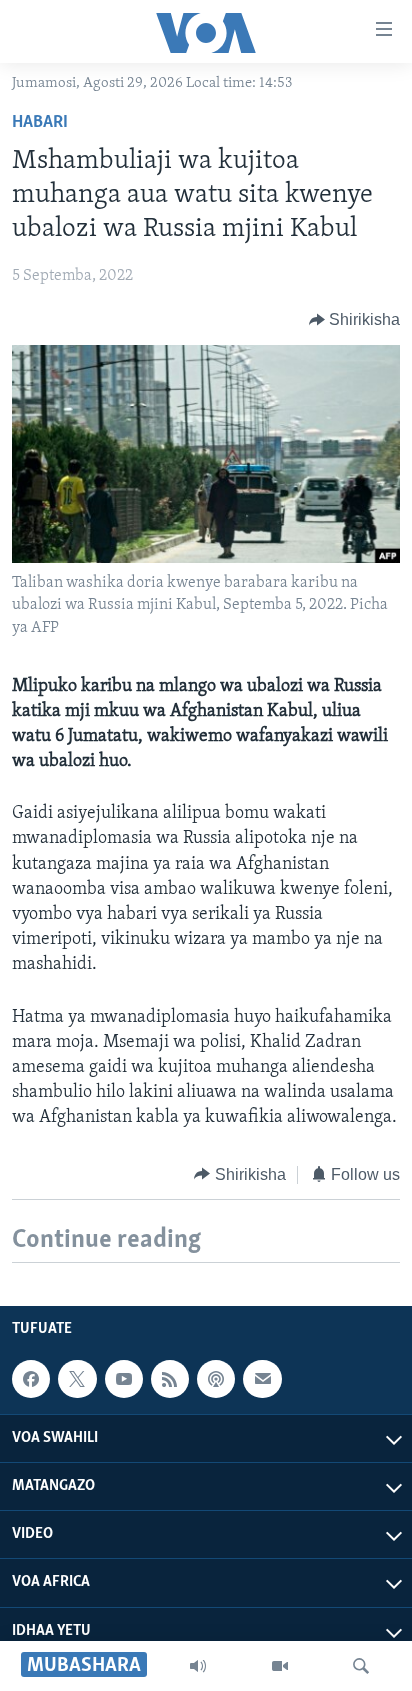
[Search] (361, 1666)
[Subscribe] (262, 1379)
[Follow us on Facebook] (31, 1379)
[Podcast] (216, 1379)
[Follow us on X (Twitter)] (77, 1379)
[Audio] (198, 1666)
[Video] (280, 1666)
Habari (40, 123)
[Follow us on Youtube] (124, 1379)
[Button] (355, 320)
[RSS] (170, 1379)
